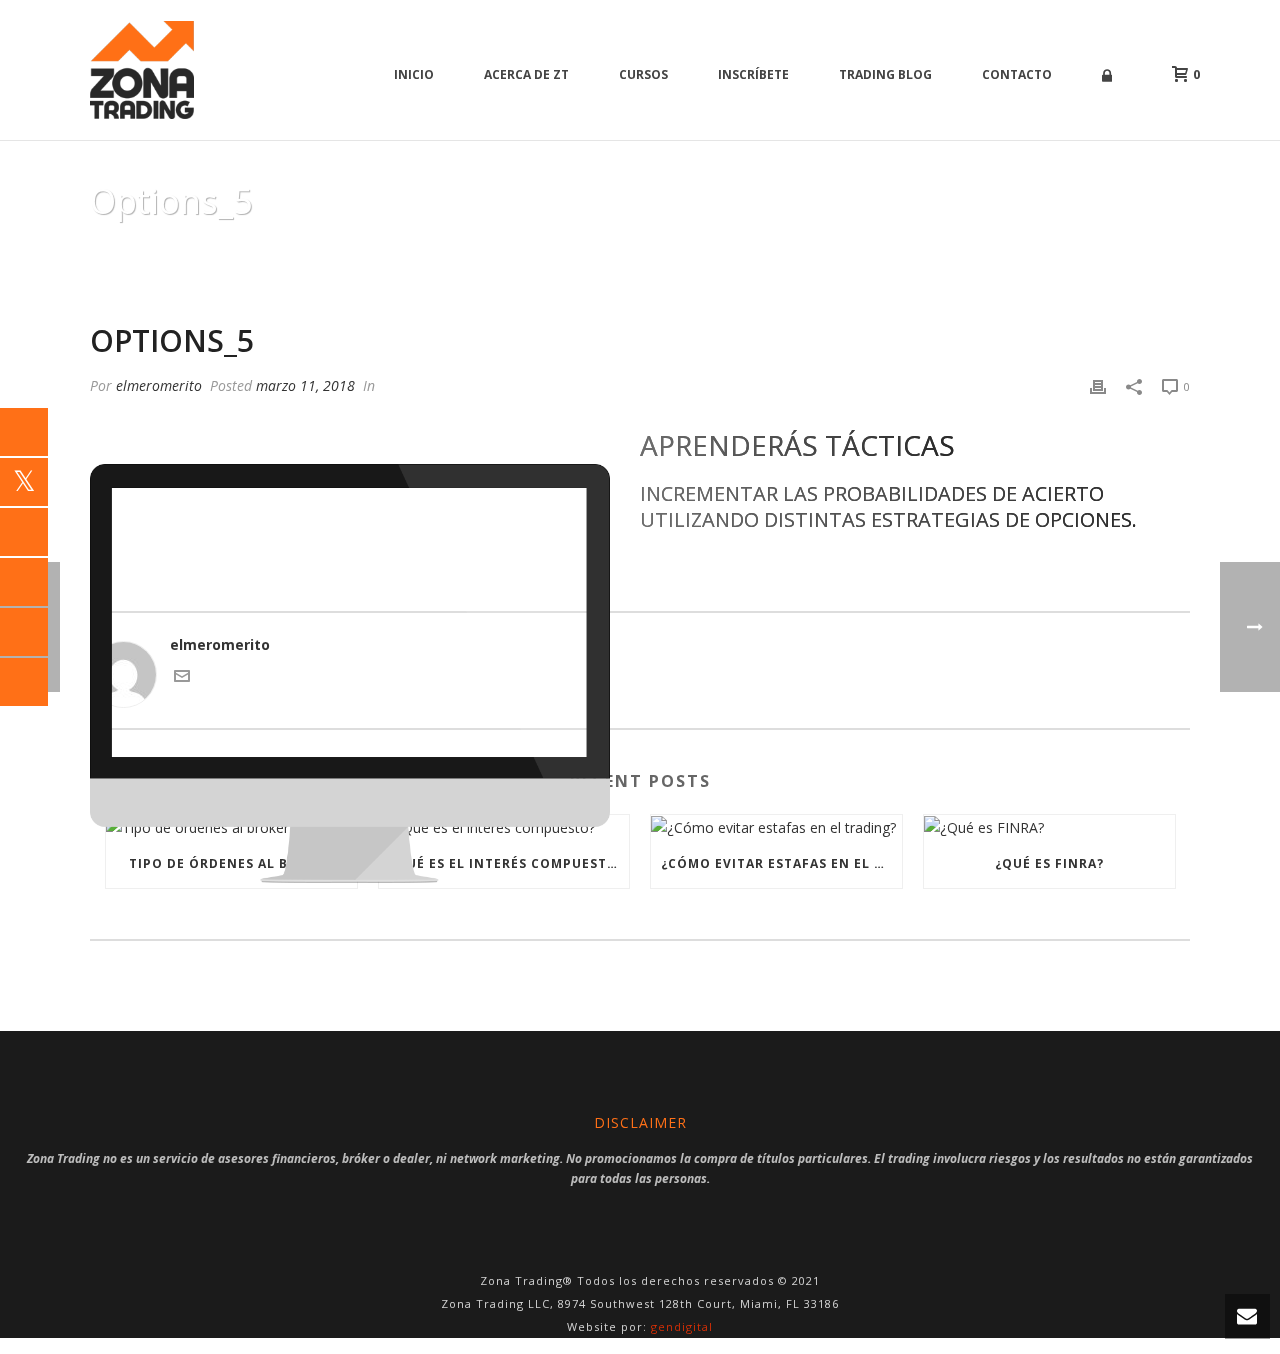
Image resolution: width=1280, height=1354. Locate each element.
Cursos (643, 74)
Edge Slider (1058, 252)
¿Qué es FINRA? (1049, 863)
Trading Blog (885, 74)
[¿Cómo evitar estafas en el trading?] (776, 827)
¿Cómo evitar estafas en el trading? (781, 863)
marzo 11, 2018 (305, 385)
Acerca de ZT (526, 74)
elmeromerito (159, 385)
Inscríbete (753, 74)
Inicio (414, 74)
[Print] (1098, 385)
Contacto (1017, 74)
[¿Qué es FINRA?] (1049, 827)
